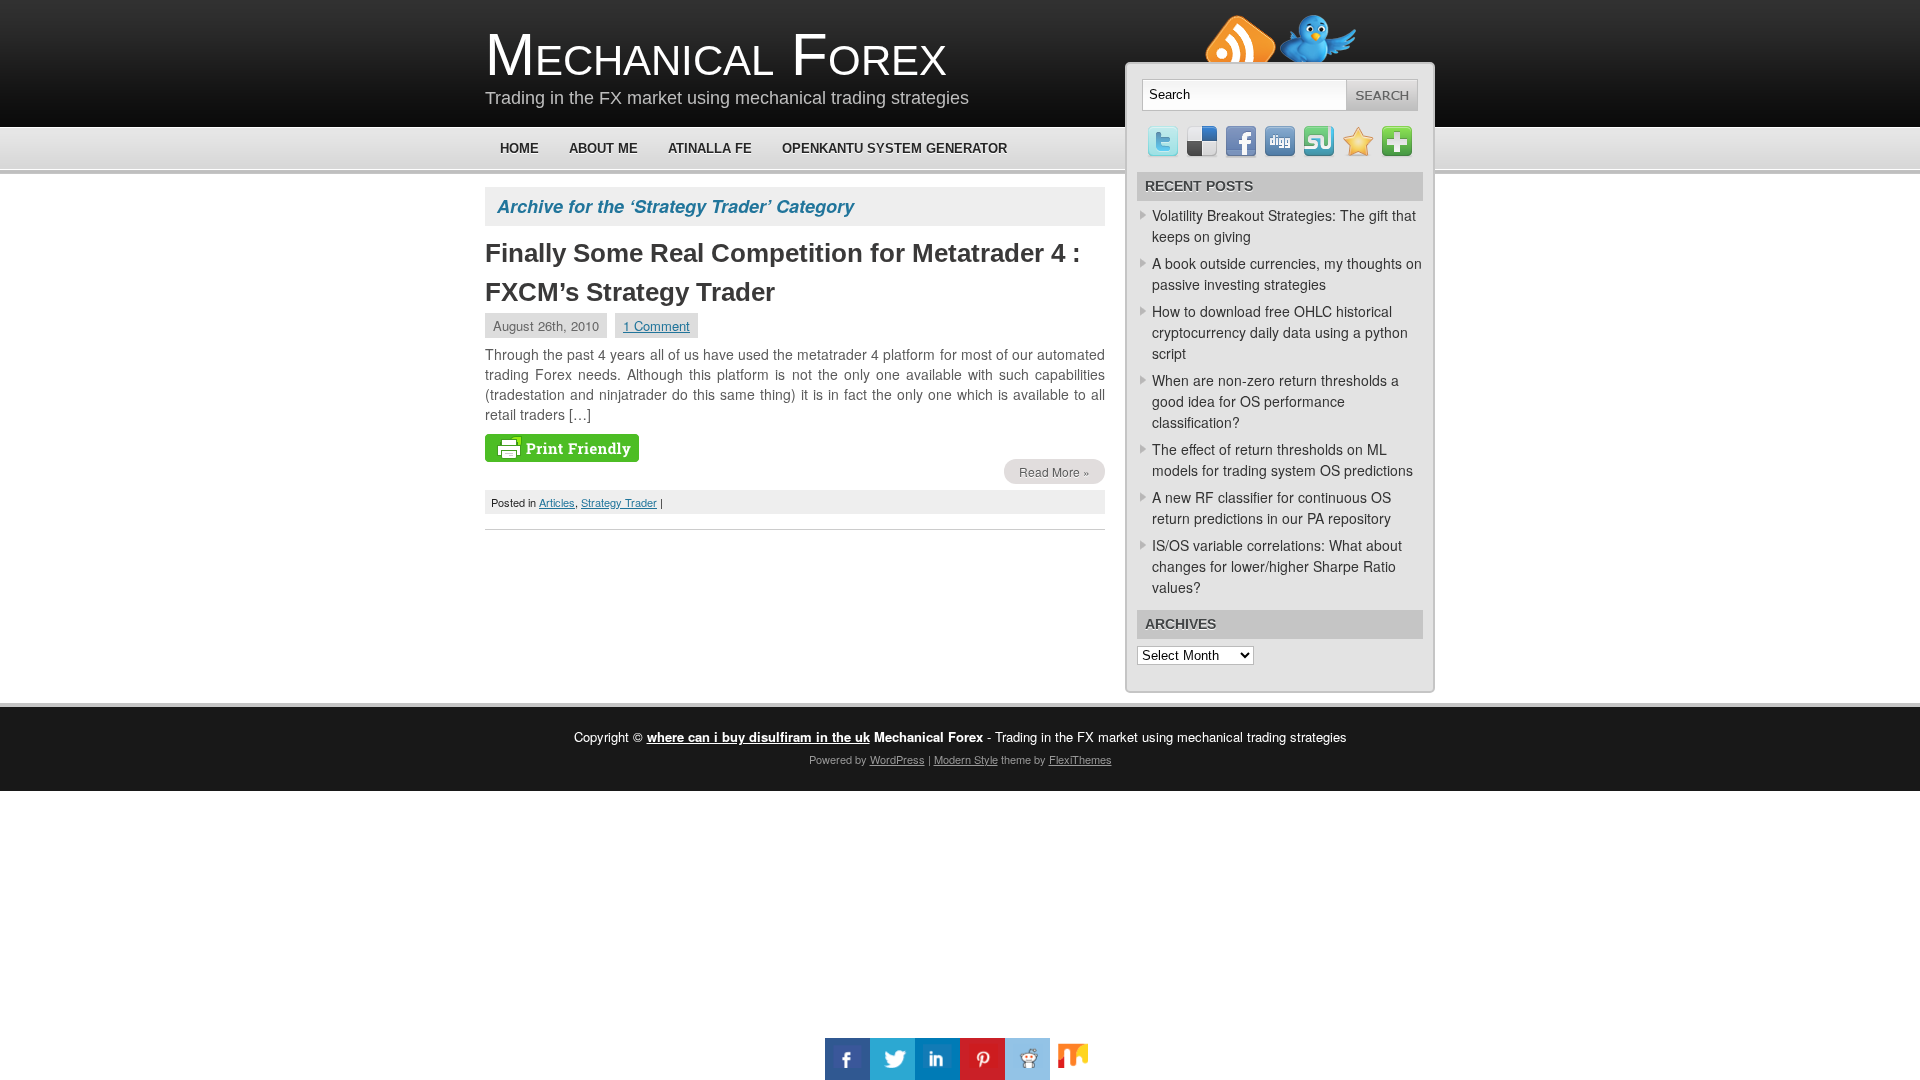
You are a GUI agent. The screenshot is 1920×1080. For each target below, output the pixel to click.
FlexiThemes (1080, 759)
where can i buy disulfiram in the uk (758, 736)
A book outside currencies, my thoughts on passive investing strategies (1287, 273)
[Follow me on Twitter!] (1318, 23)
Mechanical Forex (716, 54)
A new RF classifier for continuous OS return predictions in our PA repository (1271, 507)
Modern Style (966, 759)
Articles (557, 502)
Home (519, 148)
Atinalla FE (710, 148)
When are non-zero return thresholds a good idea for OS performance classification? (1275, 401)
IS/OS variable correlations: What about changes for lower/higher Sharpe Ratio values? (1277, 566)
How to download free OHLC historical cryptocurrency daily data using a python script (1280, 332)
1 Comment (656, 325)
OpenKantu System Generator (894, 148)
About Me (603, 148)
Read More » (1054, 471)
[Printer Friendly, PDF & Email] (562, 456)
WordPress (897, 759)
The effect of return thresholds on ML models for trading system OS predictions (1282, 459)
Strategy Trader (619, 502)
